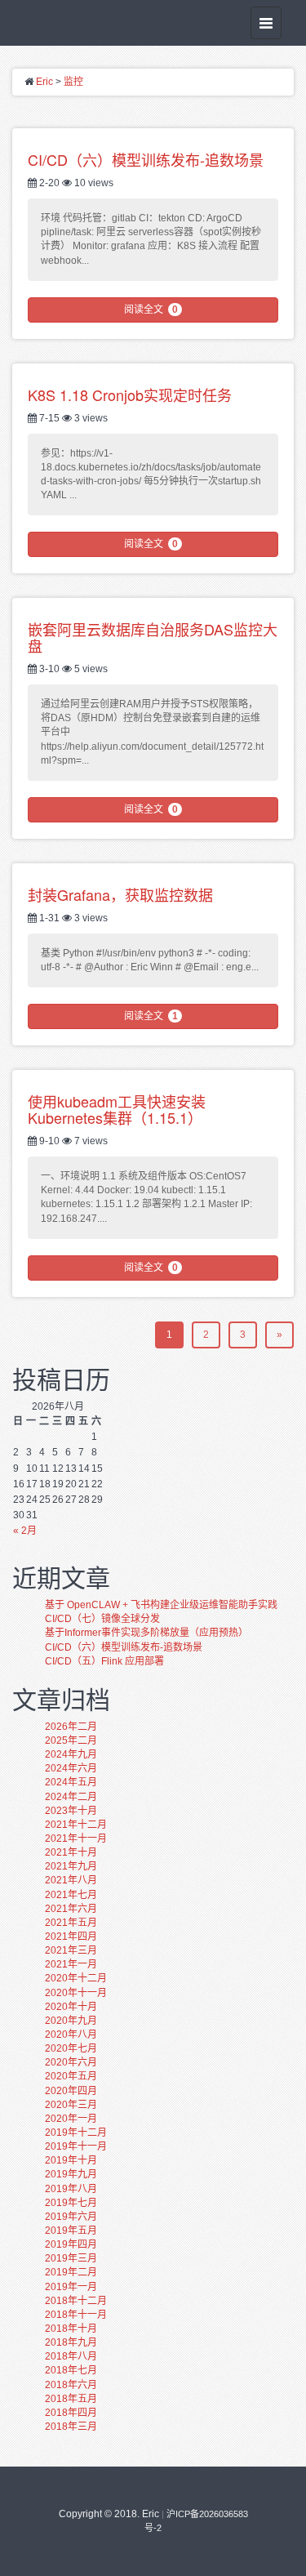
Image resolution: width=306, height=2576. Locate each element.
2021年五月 (71, 1923)
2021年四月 (71, 1936)
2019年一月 (71, 2287)
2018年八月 (71, 2356)
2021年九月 (71, 1866)
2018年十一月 (76, 2315)
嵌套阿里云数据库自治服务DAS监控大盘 (153, 637)
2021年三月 (71, 1950)
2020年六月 (71, 2062)
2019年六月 (71, 2217)
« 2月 (25, 1531)
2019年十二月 (76, 2133)
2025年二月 (71, 1740)
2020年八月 (71, 2035)
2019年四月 (71, 2244)
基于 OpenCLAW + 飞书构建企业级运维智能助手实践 (161, 1605)
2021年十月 (71, 1852)
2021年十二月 (76, 1825)
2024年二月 (71, 1797)
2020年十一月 (76, 1993)
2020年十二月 (76, 1978)
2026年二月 (71, 1727)
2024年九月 (71, 1754)
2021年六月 (71, 1909)
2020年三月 (71, 2105)
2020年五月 (71, 2076)
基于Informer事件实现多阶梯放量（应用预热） (146, 1633)
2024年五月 (71, 1782)
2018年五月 (71, 2399)
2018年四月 (71, 2413)
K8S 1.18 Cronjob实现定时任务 (130, 394)
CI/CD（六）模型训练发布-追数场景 (146, 159)
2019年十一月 (76, 2146)
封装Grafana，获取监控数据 (120, 894)
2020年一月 (71, 2119)
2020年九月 (71, 2021)
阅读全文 (151, 310)
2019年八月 (71, 2189)
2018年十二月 (76, 2301)
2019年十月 (71, 2160)
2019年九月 (71, 2174)
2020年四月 (71, 2091)
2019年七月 (71, 2203)
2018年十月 (71, 2329)
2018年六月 (71, 2385)
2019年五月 (71, 2231)
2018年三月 (71, 2427)
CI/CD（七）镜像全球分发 (102, 1619)
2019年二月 (71, 2272)
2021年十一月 (76, 1838)
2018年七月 (71, 2370)
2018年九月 (71, 2342)
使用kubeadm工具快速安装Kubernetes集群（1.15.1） (117, 1109)
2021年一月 (71, 1964)
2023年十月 (71, 1811)
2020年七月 (71, 2048)
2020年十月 (71, 2007)
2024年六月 (71, 1768)
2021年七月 (71, 1895)
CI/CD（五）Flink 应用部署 (104, 1661)
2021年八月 (71, 1880)
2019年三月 (71, 2258)
